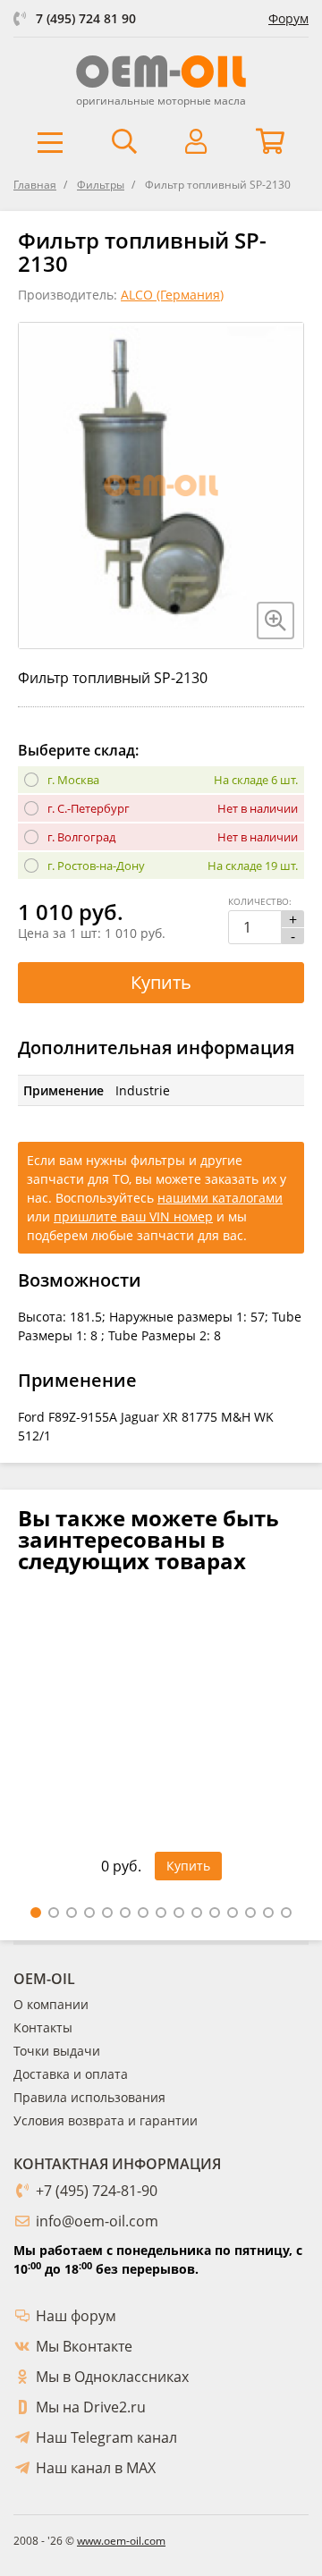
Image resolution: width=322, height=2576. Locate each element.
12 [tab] (233, 1913)
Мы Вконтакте (84, 2346)
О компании (51, 2004)
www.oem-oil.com (121, 2541)
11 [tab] (215, 1913)
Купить (161, 982)
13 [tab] (250, 1913)
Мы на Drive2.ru (91, 2407)
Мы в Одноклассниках (112, 2377)
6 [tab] (125, 1913)
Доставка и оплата (71, 2074)
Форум (288, 18)
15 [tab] (286, 1913)
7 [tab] (143, 1913)
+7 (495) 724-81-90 (97, 2191)
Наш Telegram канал (106, 2437)
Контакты (43, 2027)
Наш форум (76, 2316)
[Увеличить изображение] (275, 621)
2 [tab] (54, 1913)
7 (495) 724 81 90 (86, 18)
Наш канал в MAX (96, 2468)
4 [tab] (89, 1913)
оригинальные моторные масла (161, 101)
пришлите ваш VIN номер (133, 1216)
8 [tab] (161, 1913)
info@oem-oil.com (97, 2221)
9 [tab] (179, 1913)
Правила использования (89, 2097)
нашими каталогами (220, 1198)
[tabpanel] (161, 1748)
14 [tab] (268, 1913)
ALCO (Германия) (172, 295)
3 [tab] (72, 1913)
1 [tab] (36, 1913)
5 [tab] (107, 1913)
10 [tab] (197, 1913)
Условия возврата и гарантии (106, 2120)
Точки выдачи (57, 2051)
